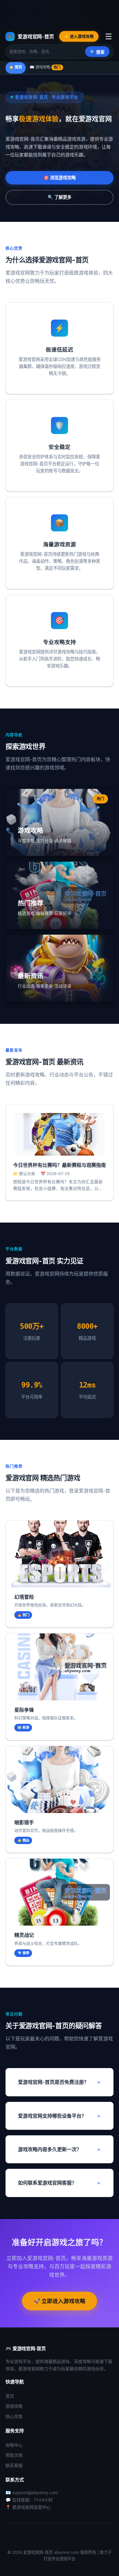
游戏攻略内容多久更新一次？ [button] (50, 2149)
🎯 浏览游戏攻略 (60, 178)
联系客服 (14, 2465)
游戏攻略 (14, 2406)
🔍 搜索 (97, 52)
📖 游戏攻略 (45, 67)
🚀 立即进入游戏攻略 (60, 2301)
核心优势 (14, 2416)
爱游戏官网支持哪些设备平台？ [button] (52, 2116)
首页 (10, 2396)
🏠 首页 (16, 67)
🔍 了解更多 (60, 197)
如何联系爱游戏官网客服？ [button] (47, 2183)
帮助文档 (14, 2455)
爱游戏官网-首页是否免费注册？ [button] (53, 2082)
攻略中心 (14, 2445)
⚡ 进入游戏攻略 (79, 36)
